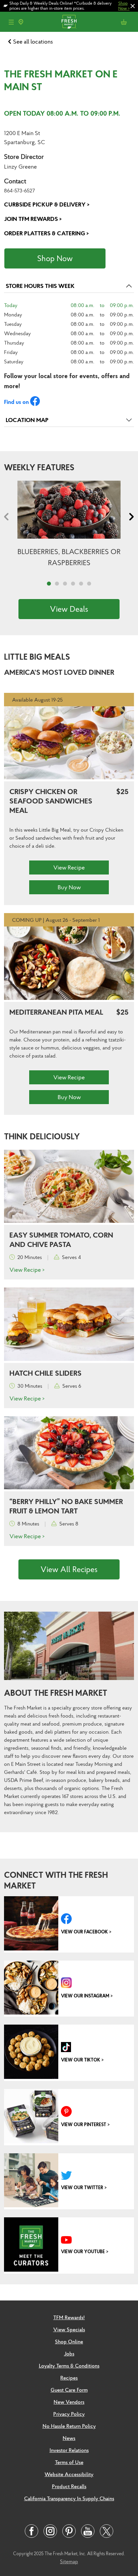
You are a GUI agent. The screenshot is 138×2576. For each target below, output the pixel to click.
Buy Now (69, 887)
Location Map (27, 420)
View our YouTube (83, 2252)
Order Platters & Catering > (46, 233)
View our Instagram (85, 1996)
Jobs (69, 2353)
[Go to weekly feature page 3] (65, 584)
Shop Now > (124, 6)
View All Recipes (69, 1569)
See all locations (33, 41)
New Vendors (69, 2402)
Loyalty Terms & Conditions (69, 2365)
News (69, 2438)
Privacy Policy (69, 2414)
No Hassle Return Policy (69, 2426)
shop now (55, 258)
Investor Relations (69, 2450)
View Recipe (69, 868)
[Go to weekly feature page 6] (89, 584)
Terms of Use (69, 2462)
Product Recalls (69, 2486)
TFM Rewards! (69, 2317)
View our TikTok (81, 2060)
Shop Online (69, 2341)
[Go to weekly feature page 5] (81, 584)
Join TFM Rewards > (33, 219)
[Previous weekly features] (8, 517)
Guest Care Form (69, 2390)
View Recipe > (27, 1270)
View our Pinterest (84, 2124)
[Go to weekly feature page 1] (49, 584)
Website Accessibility (69, 2474)
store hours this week (40, 286)
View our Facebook (84, 1932)
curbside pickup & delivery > (47, 204)
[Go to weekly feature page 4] (73, 584)
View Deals (69, 609)
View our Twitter (82, 2188)
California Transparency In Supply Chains (69, 2498)
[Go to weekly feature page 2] (57, 584)
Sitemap (69, 2561)
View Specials (69, 2329)
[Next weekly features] (130, 517)
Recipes (69, 2378)
